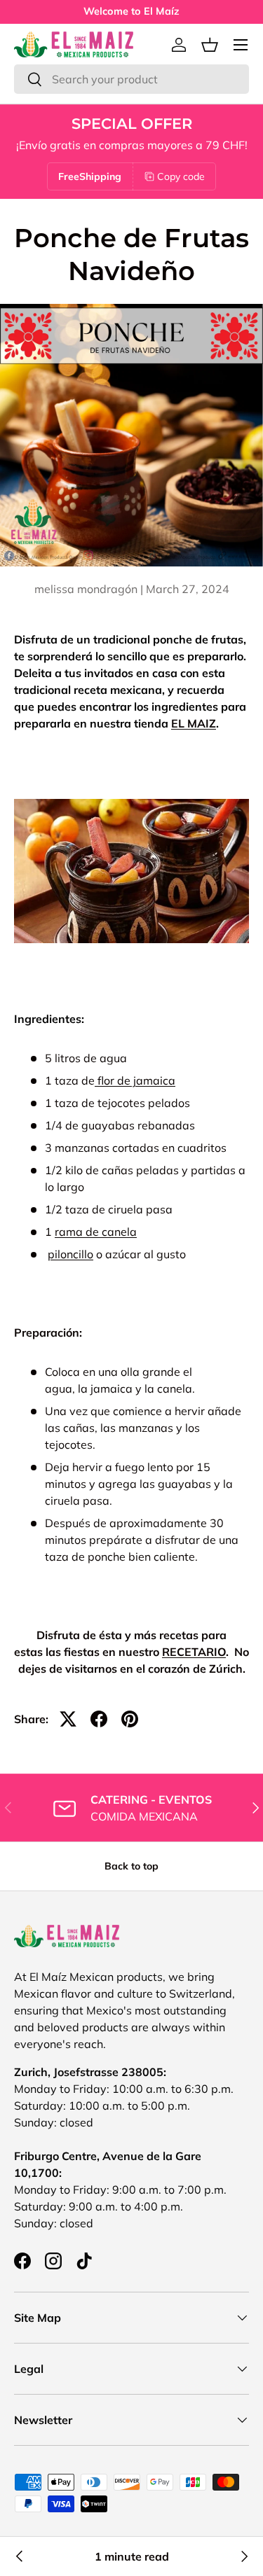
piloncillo (70, 1254)
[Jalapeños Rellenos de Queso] (243, 2556)
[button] (210, 45)
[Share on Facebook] (99, 1719)
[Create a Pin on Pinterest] (130, 1719)
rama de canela (96, 1232)
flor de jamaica (136, 1080)
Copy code (181, 176)
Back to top (131, 1866)
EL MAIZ (194, 723)
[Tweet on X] (68, 1719)
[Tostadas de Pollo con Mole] (20, 2556)
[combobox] (131, 79)
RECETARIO (194, 1652)
